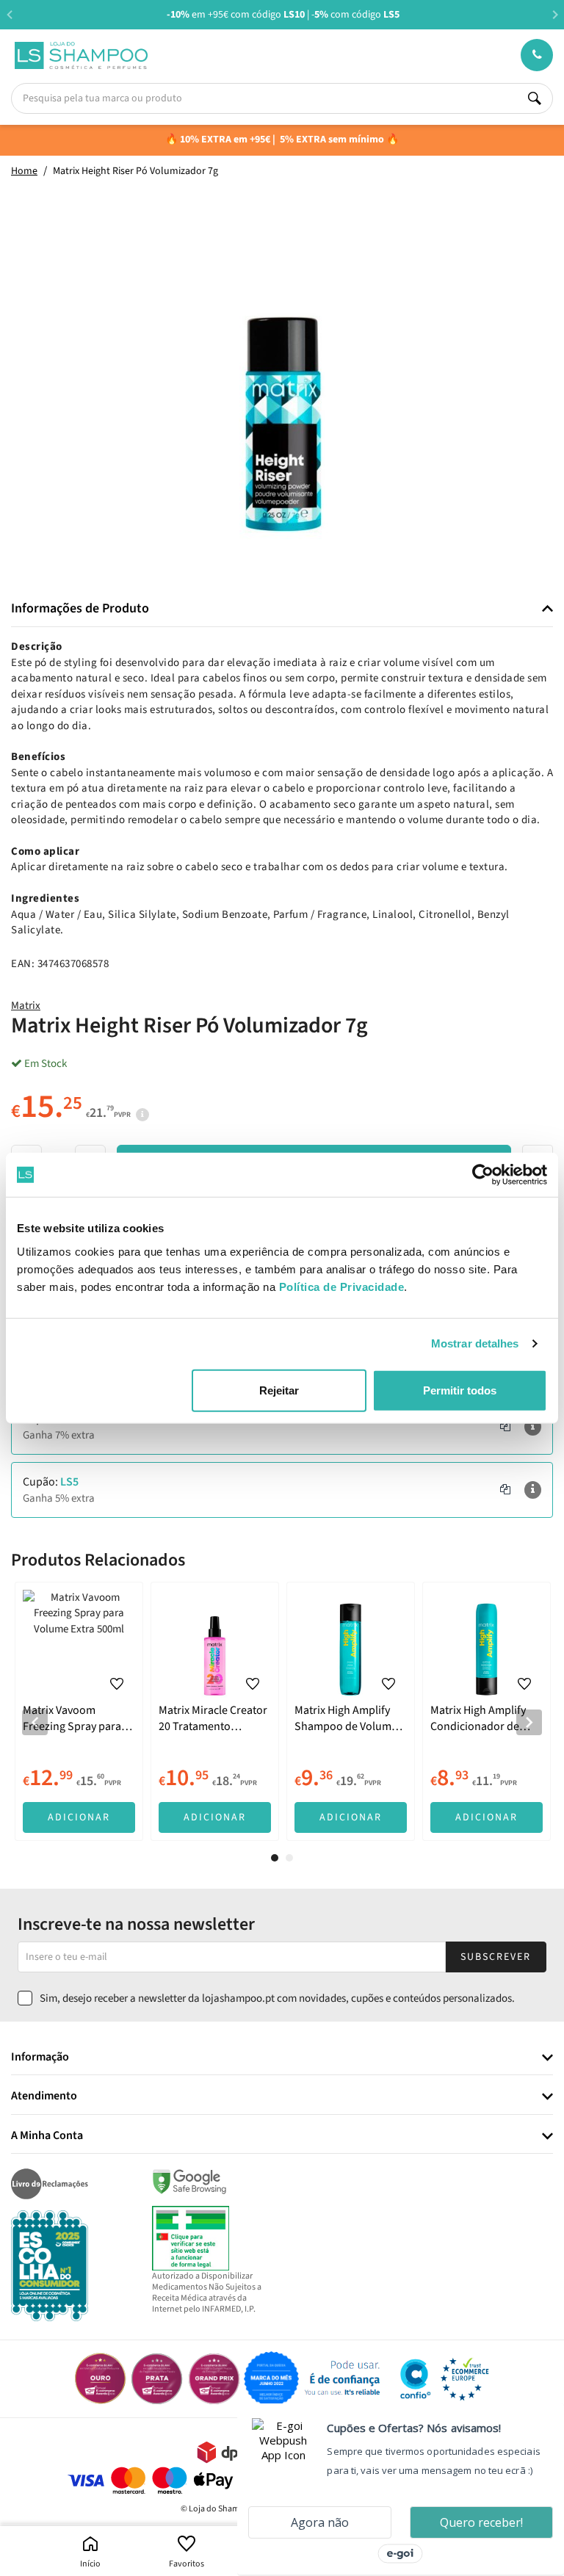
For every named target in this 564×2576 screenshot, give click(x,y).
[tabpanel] (79, 1711)
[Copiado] (505, 1427)
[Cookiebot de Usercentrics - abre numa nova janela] (483, 1175)
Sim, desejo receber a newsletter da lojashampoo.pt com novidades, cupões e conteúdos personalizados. (277, 1998)
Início (90, 2564)
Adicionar (79, 1817)
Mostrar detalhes (475, 1343)
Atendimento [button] (44, 2096)
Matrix (26, 1006)
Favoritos (187, 2564)
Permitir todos (460, 1390)
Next (555, 14)
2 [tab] (289, 1858)
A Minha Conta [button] (47, 2136)
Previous (9, 14)
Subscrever (496, 1957)
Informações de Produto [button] (80, 609)
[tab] (282, 609)
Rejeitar (279, 1390)
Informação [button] (40, 2058)
